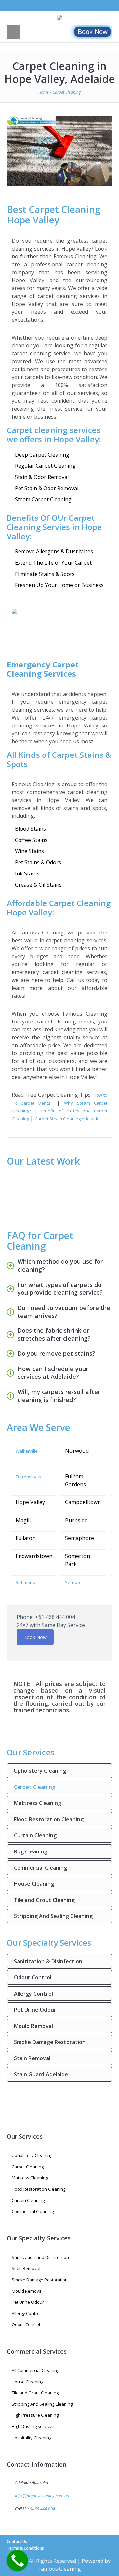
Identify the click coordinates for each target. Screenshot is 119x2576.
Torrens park (29, 1477)
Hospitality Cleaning (31, 2438)
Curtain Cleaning (35, 1835)
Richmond (25, 1582)
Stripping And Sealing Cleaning (53, 1916)
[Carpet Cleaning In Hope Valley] (59, 151)
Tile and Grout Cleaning (44, 1900)
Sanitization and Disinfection (40, 2257)
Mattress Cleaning (38, 1803)
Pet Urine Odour (35, 2010)
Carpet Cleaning (35, 1787)
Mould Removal (33, 2026)
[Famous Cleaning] (59, 18)
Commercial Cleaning (40, 1868)
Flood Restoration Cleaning (49, 1819)
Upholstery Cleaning (40, 1771)
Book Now (93, 32)
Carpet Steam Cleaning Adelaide (67, 1119)
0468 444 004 (42, 2509)
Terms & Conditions (25, 2548)
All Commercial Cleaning (35, 2370)
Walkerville (27, 1451)
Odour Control (33, 1977)
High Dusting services (33, 2426)
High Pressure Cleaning (35, 2415)
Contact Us (17, 2542)
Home (43, 92)
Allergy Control (33, 1994)
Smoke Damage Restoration (50, 2042)
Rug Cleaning (31, 1851)
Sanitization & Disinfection (48, 1961)
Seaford (73, 1582)
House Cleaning (34, 1884)
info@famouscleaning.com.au (42, 2496)
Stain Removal (32, 2058)
